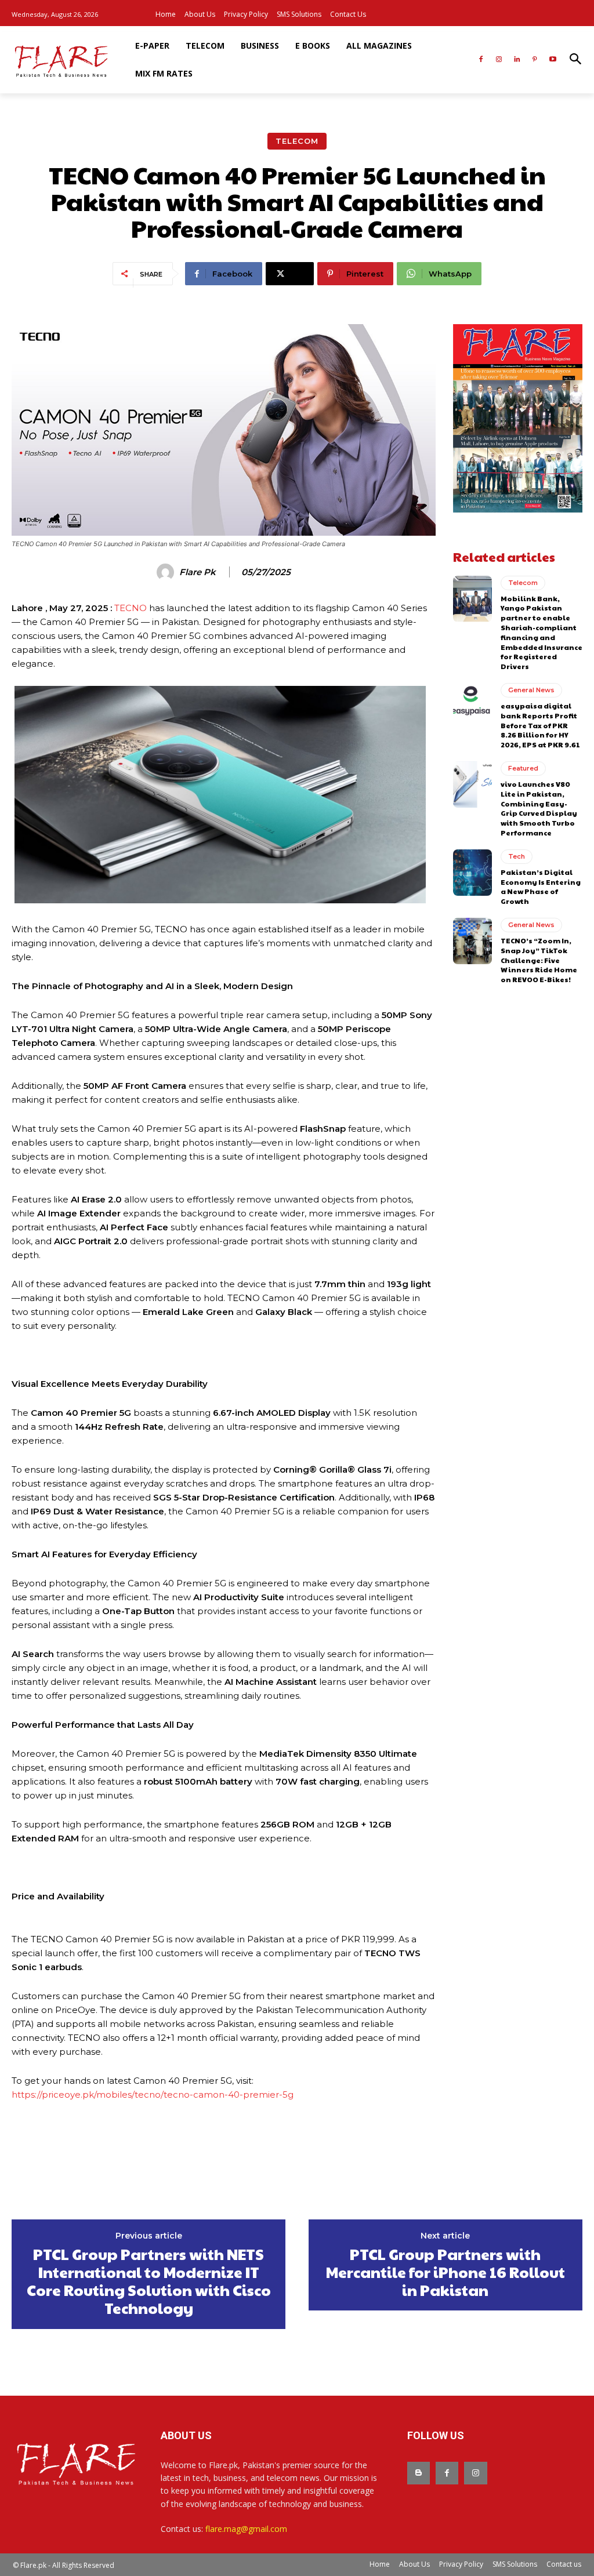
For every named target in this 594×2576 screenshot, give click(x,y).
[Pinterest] (535, 60)
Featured (523, 768)
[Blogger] (419, 2473)
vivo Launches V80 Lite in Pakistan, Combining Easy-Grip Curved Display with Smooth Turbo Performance (539, 808)
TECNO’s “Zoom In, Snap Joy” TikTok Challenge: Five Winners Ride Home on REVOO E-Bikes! (539, 960)
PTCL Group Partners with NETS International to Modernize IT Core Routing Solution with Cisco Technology (149, 2281)
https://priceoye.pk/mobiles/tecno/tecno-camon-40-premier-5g (153, 2094)
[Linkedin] (517, 60)
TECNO (131, 608)
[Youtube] (553, 60)
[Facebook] (481, 60)
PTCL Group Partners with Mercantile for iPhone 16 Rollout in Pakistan (445, 2272)
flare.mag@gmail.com (246, 2529)
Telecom (297, 141)
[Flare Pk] (167, 572)
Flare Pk (198, 572)
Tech (517, 856)
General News (531, 690)
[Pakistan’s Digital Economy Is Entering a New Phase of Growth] (472, 873)
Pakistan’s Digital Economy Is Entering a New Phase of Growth (541, 886)
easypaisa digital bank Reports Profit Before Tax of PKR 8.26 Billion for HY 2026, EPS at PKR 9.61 (540, 725)
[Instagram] (499, 60)
